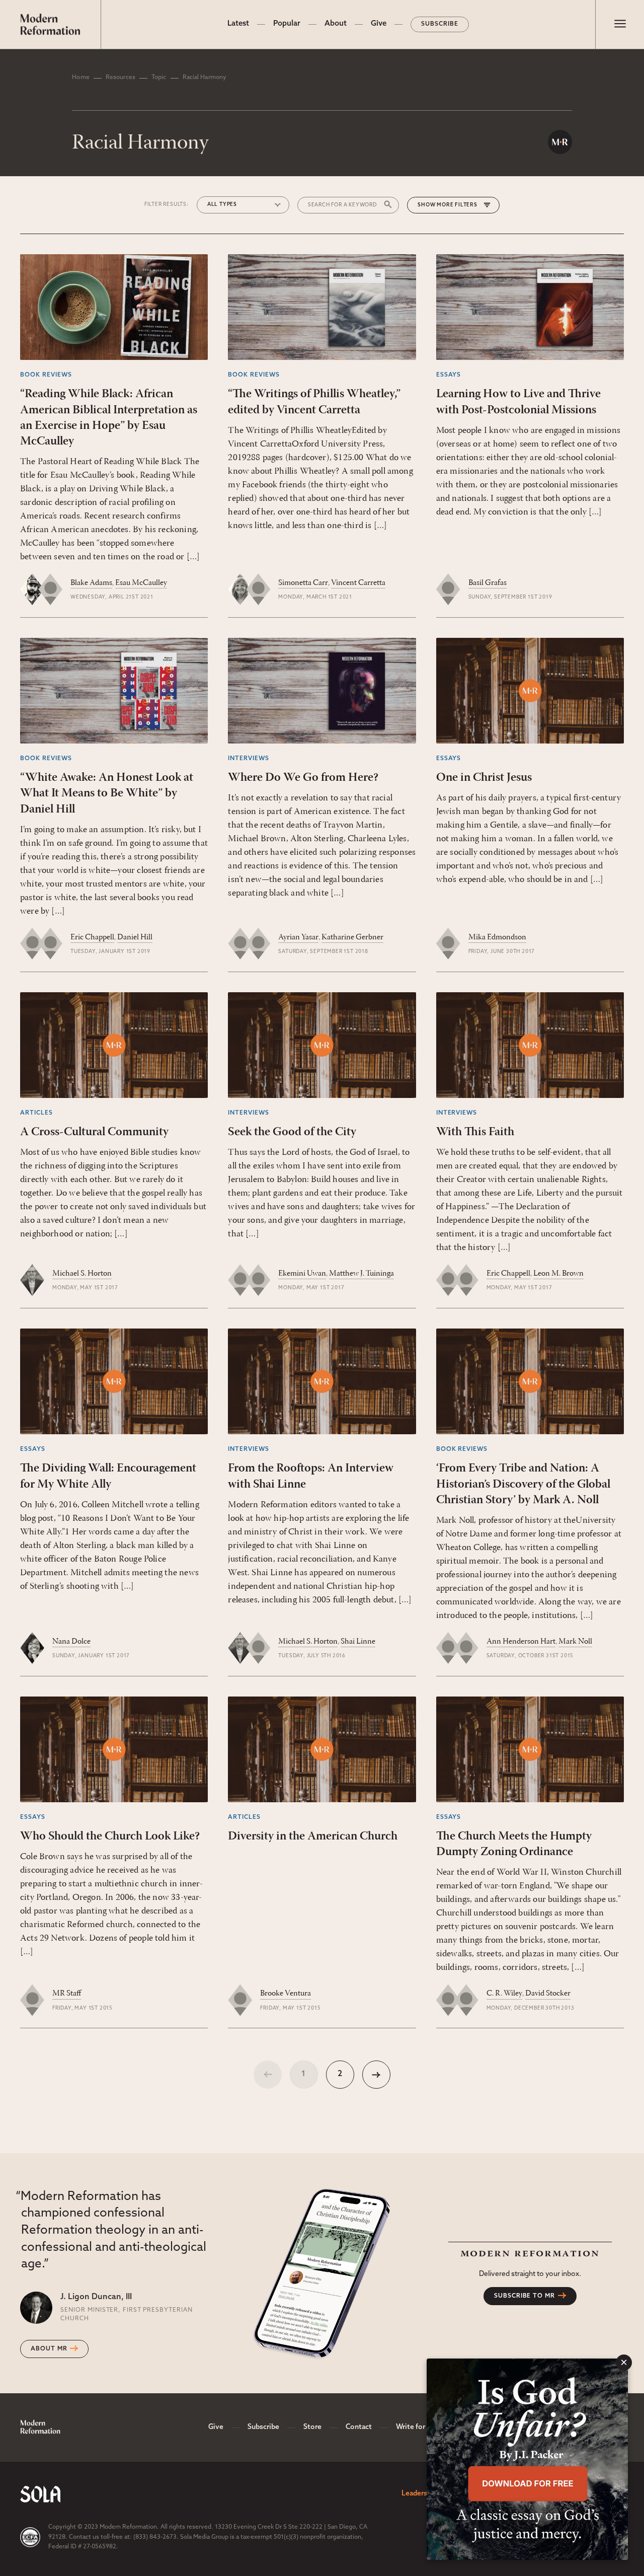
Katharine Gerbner (352, 937)
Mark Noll (575, 1642)
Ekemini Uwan (302, 1274)
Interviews (249, 759)
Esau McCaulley (141, 583)
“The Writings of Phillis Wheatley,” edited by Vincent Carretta (314, 402)
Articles (36, 1113)
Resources (120, 78)
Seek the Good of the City (292, 1132)
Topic (159, 78)
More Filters (457, 205)
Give (379, 24)
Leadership (419, 2494)
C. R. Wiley (504, 1994)
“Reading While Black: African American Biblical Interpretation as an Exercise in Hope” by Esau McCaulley (109, 418)
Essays (449, 375)
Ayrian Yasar (298, 937)
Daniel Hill (135, 937)
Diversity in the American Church (313, 1836)
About (336, 24)
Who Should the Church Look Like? (110, 1836)
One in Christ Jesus (484, 778)
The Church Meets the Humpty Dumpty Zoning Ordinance (514, 1844)
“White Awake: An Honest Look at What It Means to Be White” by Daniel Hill (107, 793)
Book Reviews (46, 375)
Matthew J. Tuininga (361, 1274)
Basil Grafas (488, 583)
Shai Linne (358, 1642)
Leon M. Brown (558, 1274)
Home (80, 78)
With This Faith (475, 1132)
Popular (287, 24)
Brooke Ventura (286, 1994)
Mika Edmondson (497, 937)
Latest (238, 24)
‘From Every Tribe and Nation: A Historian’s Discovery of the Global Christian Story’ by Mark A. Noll (523, 1484)
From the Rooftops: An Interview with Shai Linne (311, 1476)
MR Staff (67, 1994)
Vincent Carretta (358, 583)
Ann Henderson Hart (521, 1642)
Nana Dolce (71, 1642)
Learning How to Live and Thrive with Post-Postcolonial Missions (518, 402)
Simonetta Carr (303, 583)
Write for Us (416, 2427)
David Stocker (548, 1994)
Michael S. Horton (82, 1274)
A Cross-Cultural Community (94, 1132)
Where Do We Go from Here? (303, 778)
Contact (359, 2427)
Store (312, 2427)
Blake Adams (91, 583)
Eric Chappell (92, 937)
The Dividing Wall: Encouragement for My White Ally (108, 1476)
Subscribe (440, 24)
